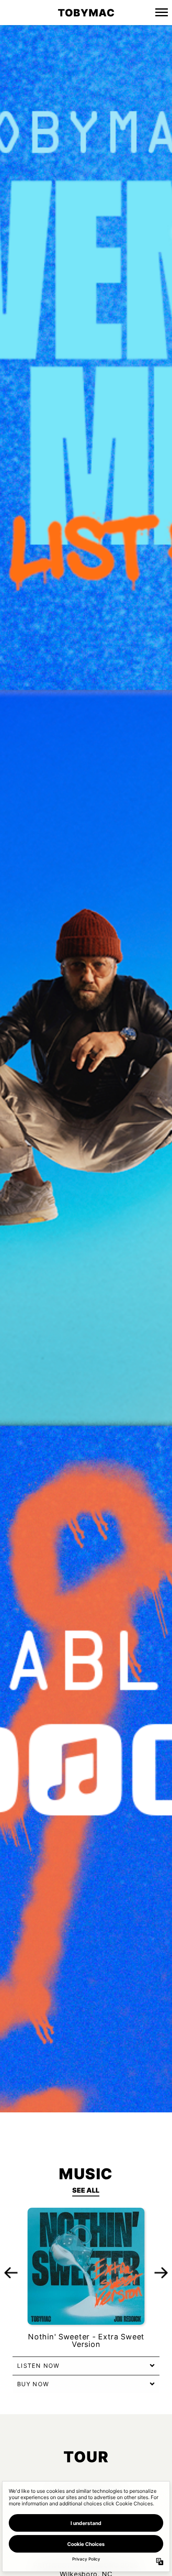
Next (161, 2272)
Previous (11, 2272)
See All (86, 2190)
